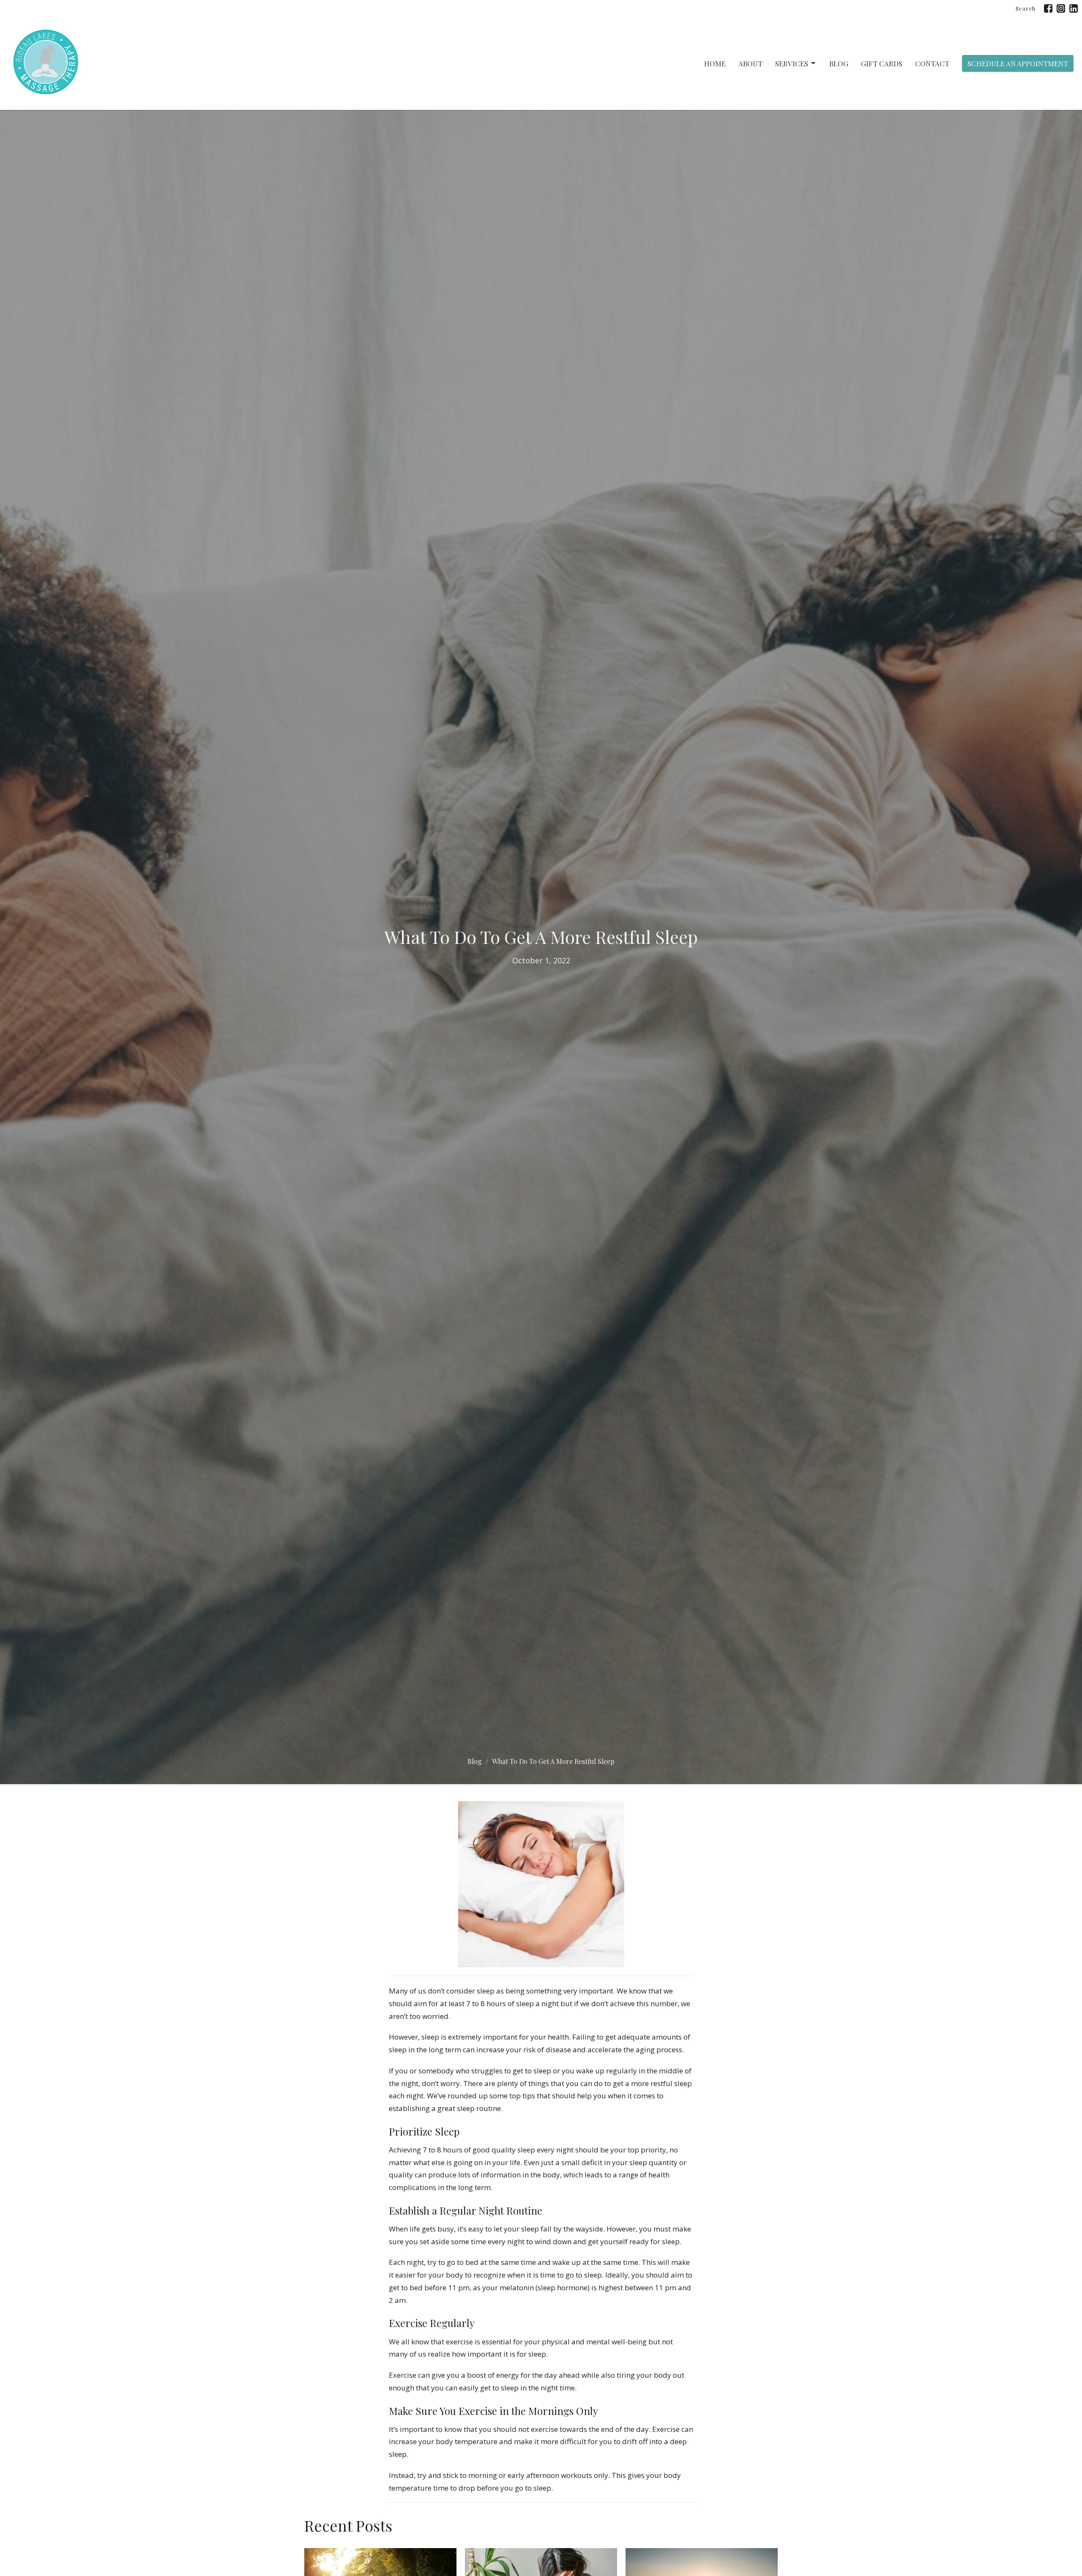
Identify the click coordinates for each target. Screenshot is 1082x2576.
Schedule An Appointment (1018, 63)
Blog (839, 63)
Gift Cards (882, 63)
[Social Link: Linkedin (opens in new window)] (1074, 8)
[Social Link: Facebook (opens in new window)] (1048, 8)
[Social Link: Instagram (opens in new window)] (1061, 8)
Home (715, 63)
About (750, 63)
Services (792, 63)
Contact (932, 63)
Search (1026, 8)
